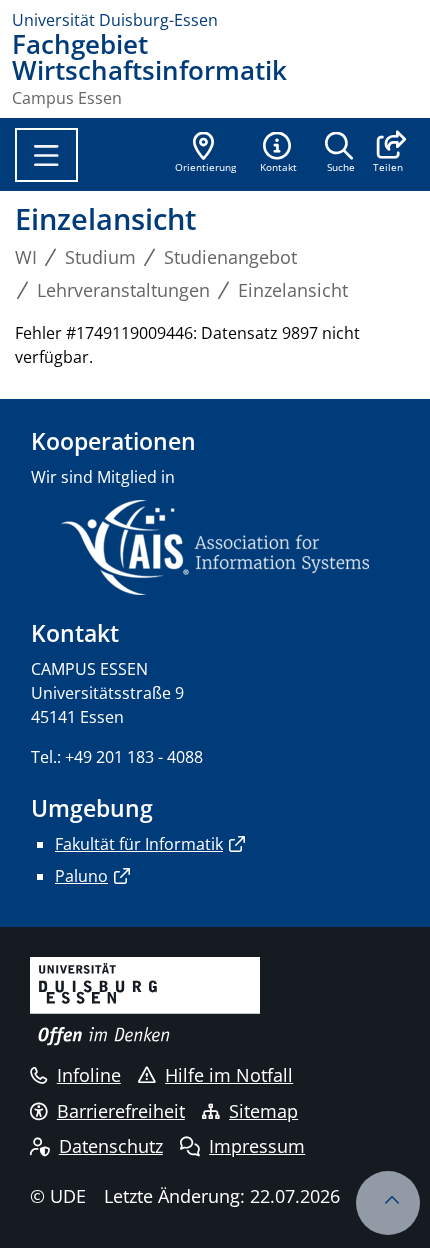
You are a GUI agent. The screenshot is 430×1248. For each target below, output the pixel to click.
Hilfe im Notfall (229, 1075)
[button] (387, 154)
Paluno (81, 876)
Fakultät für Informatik (139, 844)
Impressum (257, 1146)
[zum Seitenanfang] (388, 1203)
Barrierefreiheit (121, 1111)
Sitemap (263, 1111)
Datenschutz (111, 1146)
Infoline (89, 1075)
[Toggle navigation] (46, 155)
